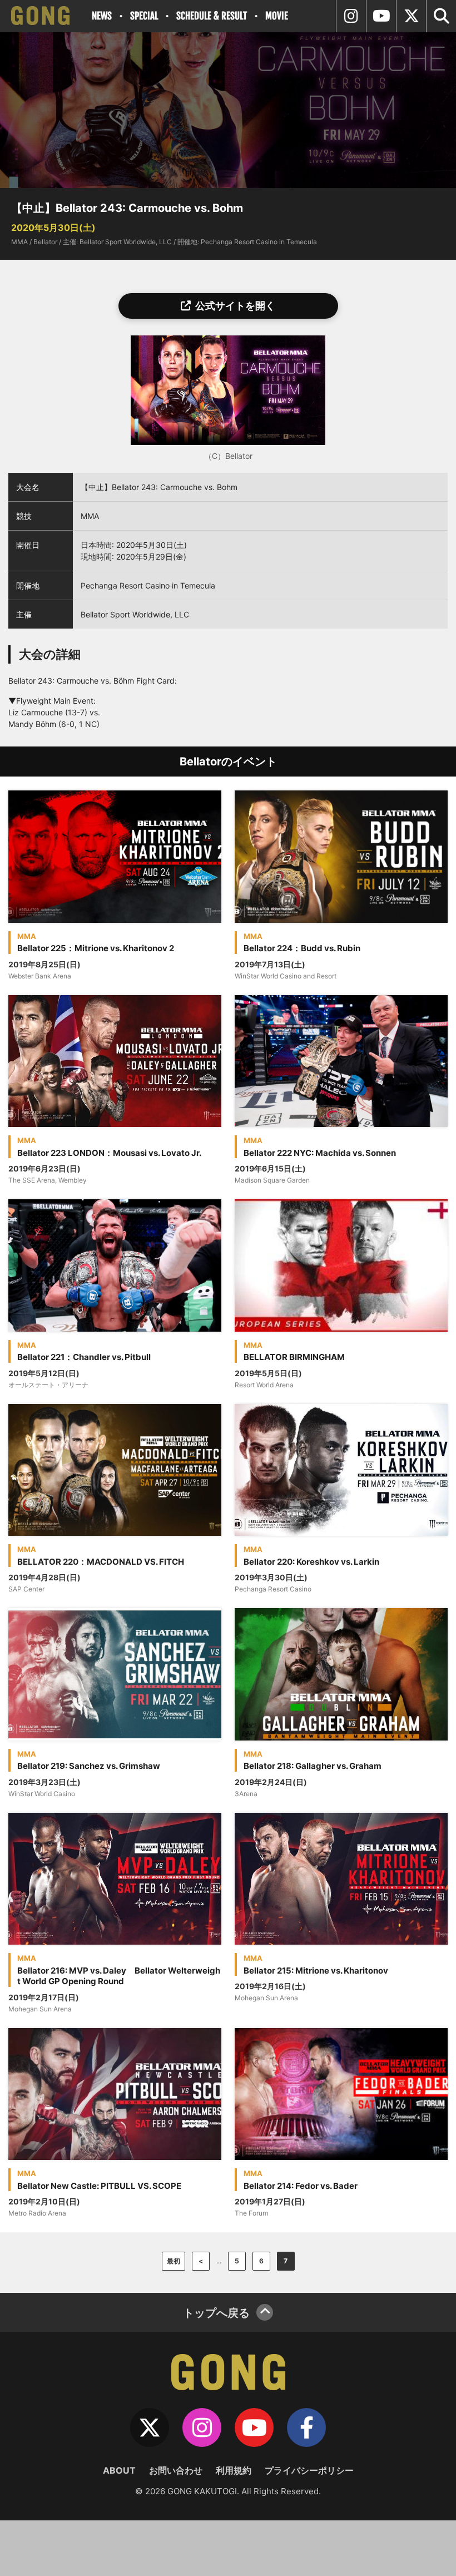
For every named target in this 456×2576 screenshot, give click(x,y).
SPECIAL (144, 16)
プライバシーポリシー (309, 2470)
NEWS (102, 16)
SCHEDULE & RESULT (212, 16)
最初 (174, 2261)
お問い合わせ (176, 2470)
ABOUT (119, 2470)
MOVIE (277, 16)
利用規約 (234, 2470)
